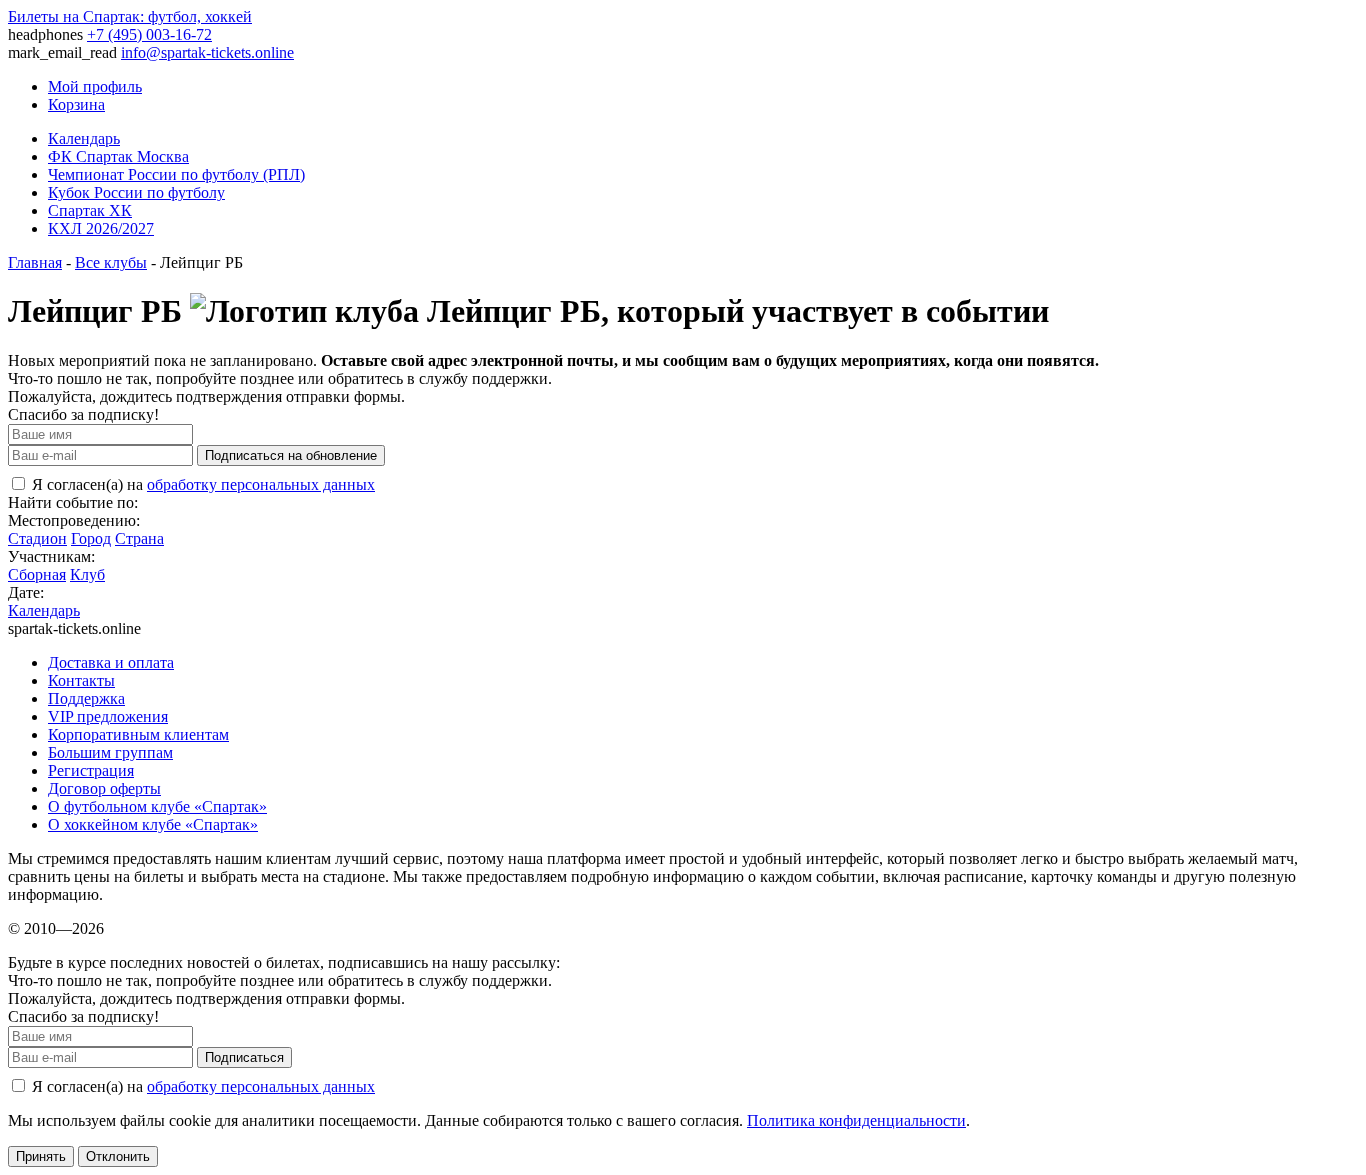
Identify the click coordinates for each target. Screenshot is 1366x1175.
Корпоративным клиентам (138, 734)
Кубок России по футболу (136, 192)
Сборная (37, 574)
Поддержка (86, 698)
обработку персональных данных (261, 484)
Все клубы (111, 262)
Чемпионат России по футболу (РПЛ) (176, 174)
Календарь (84, 138)
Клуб (87, 574)
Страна (139, 538)
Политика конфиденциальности (856, 1120)
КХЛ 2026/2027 (101, 228)
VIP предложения (108, 716)
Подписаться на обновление (291, 455)
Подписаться (244, 1057)
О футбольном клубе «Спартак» (157, 806)
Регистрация (91, 770)
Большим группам (110, 752)
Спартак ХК (90, 210)
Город (91, 538)
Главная (35, 262)
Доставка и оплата (111, 662)
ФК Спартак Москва (118, 156)
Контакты (81, 680)
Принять (41, 1156)
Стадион (37, 538)
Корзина (76, 104)
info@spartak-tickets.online (207, 52)
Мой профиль (95, 86)
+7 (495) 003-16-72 (149, 34)
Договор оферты (104, 788)
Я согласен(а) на (201, 484)
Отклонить (118, 1156)
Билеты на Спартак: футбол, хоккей (130, 16)
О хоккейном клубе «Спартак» (153, 824)
